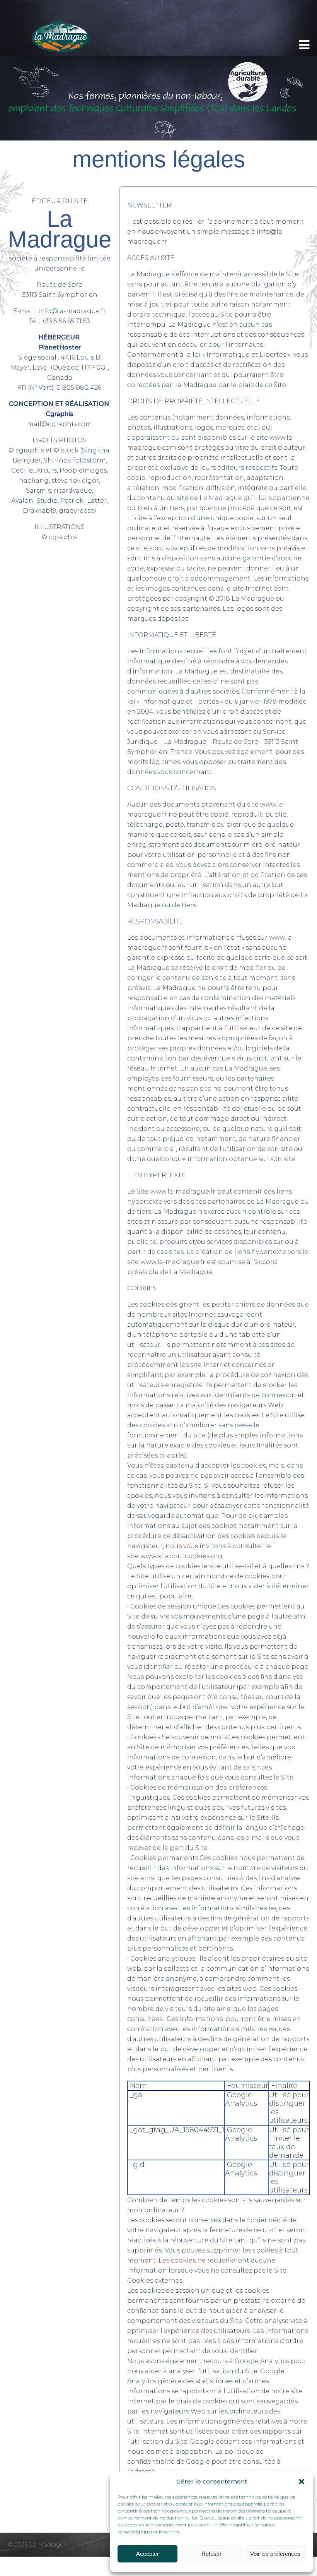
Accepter (147, 2554)
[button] (302, 2482)
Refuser (211, 2554)
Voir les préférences (275, 2554)
